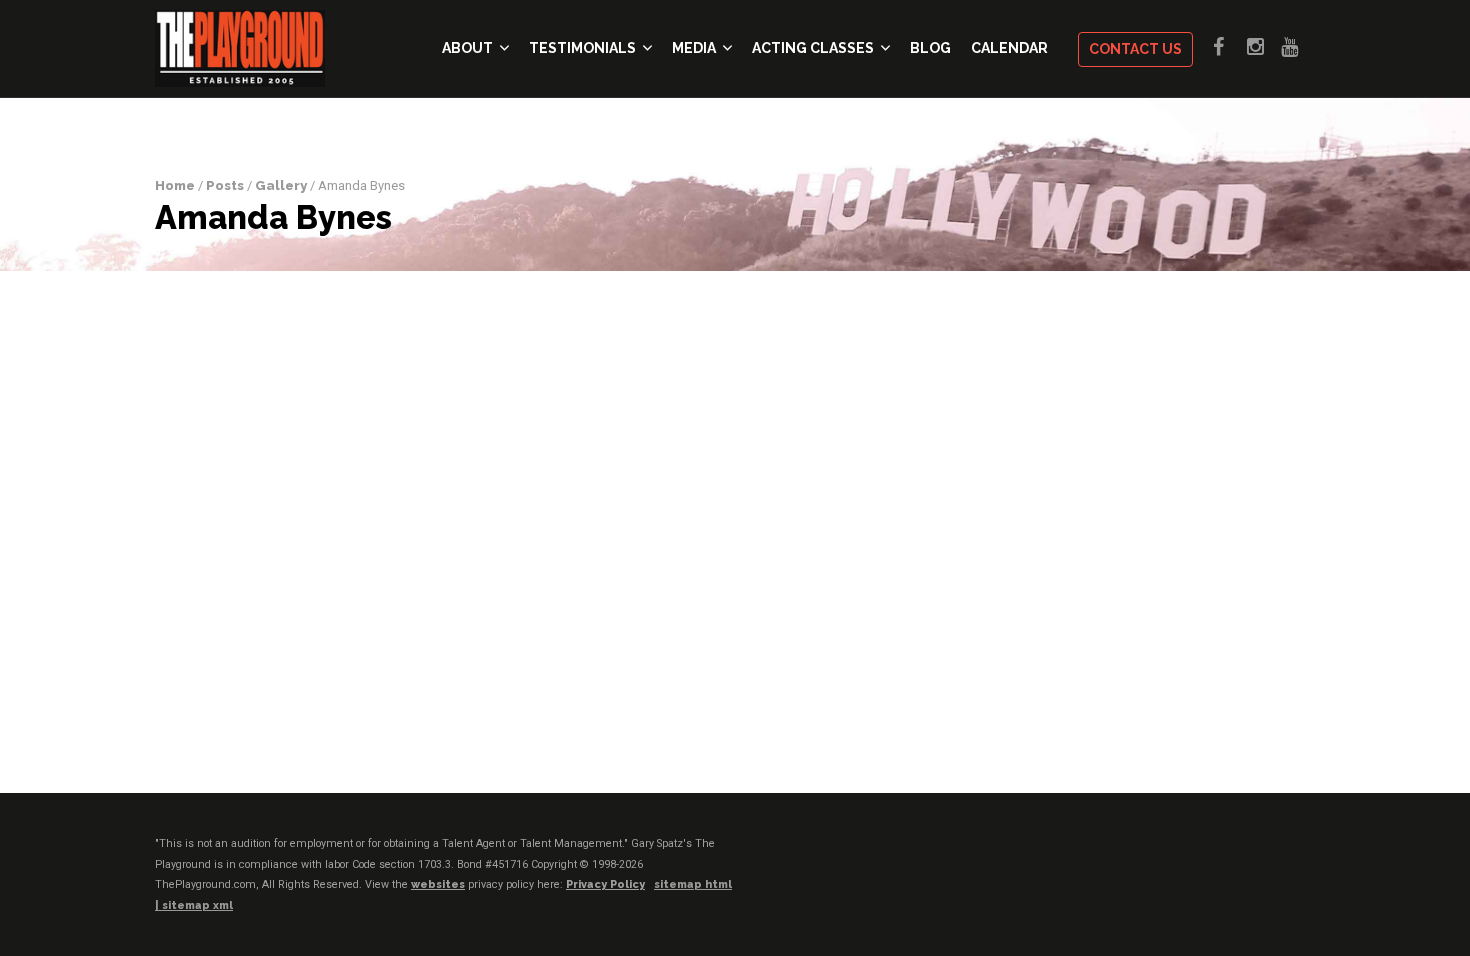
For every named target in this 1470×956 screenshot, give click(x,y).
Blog (930, 48)
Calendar (1009, 48)
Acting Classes (813, 48)
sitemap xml (197, 905)
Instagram (1264, 47)
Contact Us (1135, 49)
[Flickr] (1222, 862)
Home (175, 185)
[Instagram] (1261, 862)
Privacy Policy (605, 884)
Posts (225, 185)
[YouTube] (1299, 862)
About (467, 48)
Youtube (1298, 47)
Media (694, 48)
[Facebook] (1184, 862)
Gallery (281, 185)
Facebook (1230, 47)
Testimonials (582, 48)
